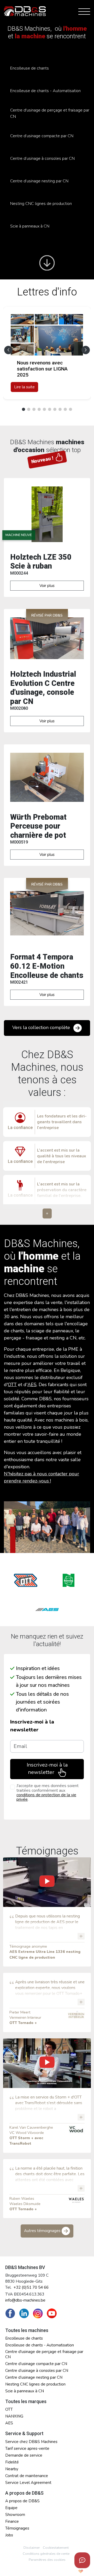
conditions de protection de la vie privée (46, 1797)
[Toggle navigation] (83, 11)
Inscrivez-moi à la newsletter (32, 1726)
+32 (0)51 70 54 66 (31, 2287)
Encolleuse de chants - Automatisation (45, 91)
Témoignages (17, 2528)
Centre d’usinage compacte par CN (42, 136)
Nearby (12, 2469)
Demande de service (24, 2455)
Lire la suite (24, 387)
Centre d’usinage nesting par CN (39, 181)
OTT (12, 1385)
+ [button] (47, 1213)
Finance (12, 2521)
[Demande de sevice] (82, 2560)
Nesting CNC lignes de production (41, 204)
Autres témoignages (43, 2231)
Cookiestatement (56, 2548)
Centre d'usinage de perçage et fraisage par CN (50, 113)
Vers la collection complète (42, 1027)
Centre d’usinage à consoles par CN (42, 158)
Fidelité (12, 2462)
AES (32, 1385)
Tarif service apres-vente (27, 2448)
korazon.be (72, 2571)
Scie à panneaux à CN (30, 226)
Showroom (15, 2515)
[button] (86, 350)
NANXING (14, 2416)
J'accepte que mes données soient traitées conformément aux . (48, 1793)
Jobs (9, 2535)
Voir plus (47, 586)
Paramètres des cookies (47, 2560)
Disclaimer (32, 2548)
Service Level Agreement (28, 2483)
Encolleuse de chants (30, 68)
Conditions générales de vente (46, 2554)
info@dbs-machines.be (25, 2300)
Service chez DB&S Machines (31, 2442)
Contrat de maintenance (27, 2476)
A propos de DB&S (22, 2501)
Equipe (11, 2508)
